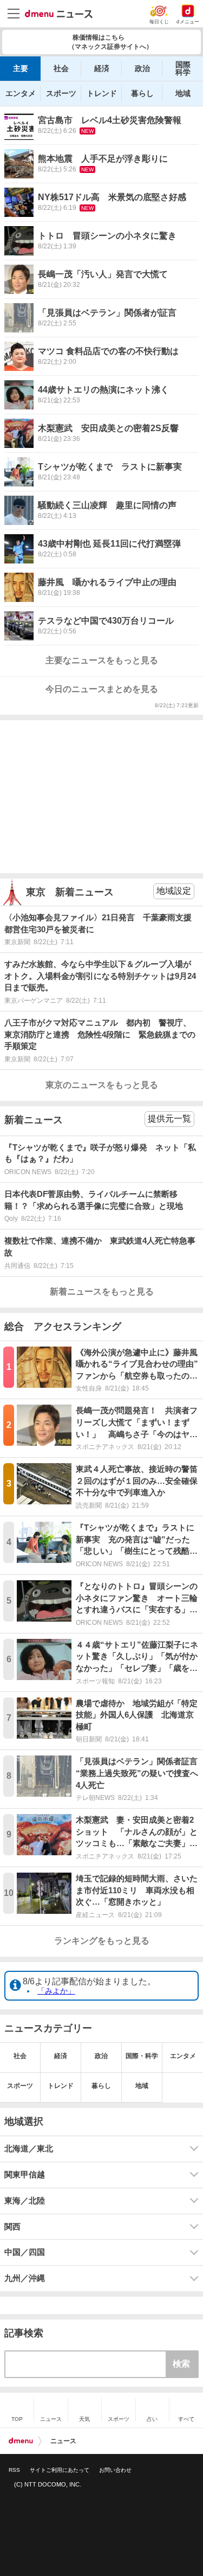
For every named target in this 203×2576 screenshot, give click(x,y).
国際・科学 (142, 2056)
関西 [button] (12, 2227)
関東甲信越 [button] (25, 2175)
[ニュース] (59, 14)
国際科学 (183, 68)
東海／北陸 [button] (25, 2201)
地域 (183, 93)
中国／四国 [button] (25, 2252)
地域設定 (174, 891)
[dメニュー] (21, 2441)
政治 (142, 68)
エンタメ (21, 93)
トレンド (102, 93)
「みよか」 (56, 1991)
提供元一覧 (169, 1119)
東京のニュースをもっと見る (102, 1085)
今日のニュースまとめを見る (102, 689)
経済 (102, 68)
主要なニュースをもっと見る (102, 660)
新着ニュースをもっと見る (102, 1292)
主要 (21, 68)
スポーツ (61, 93)
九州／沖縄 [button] (25, 2278)
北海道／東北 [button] (29, 2149)
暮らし (142, 93)
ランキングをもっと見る (102, 1941)
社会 (61, 68)
